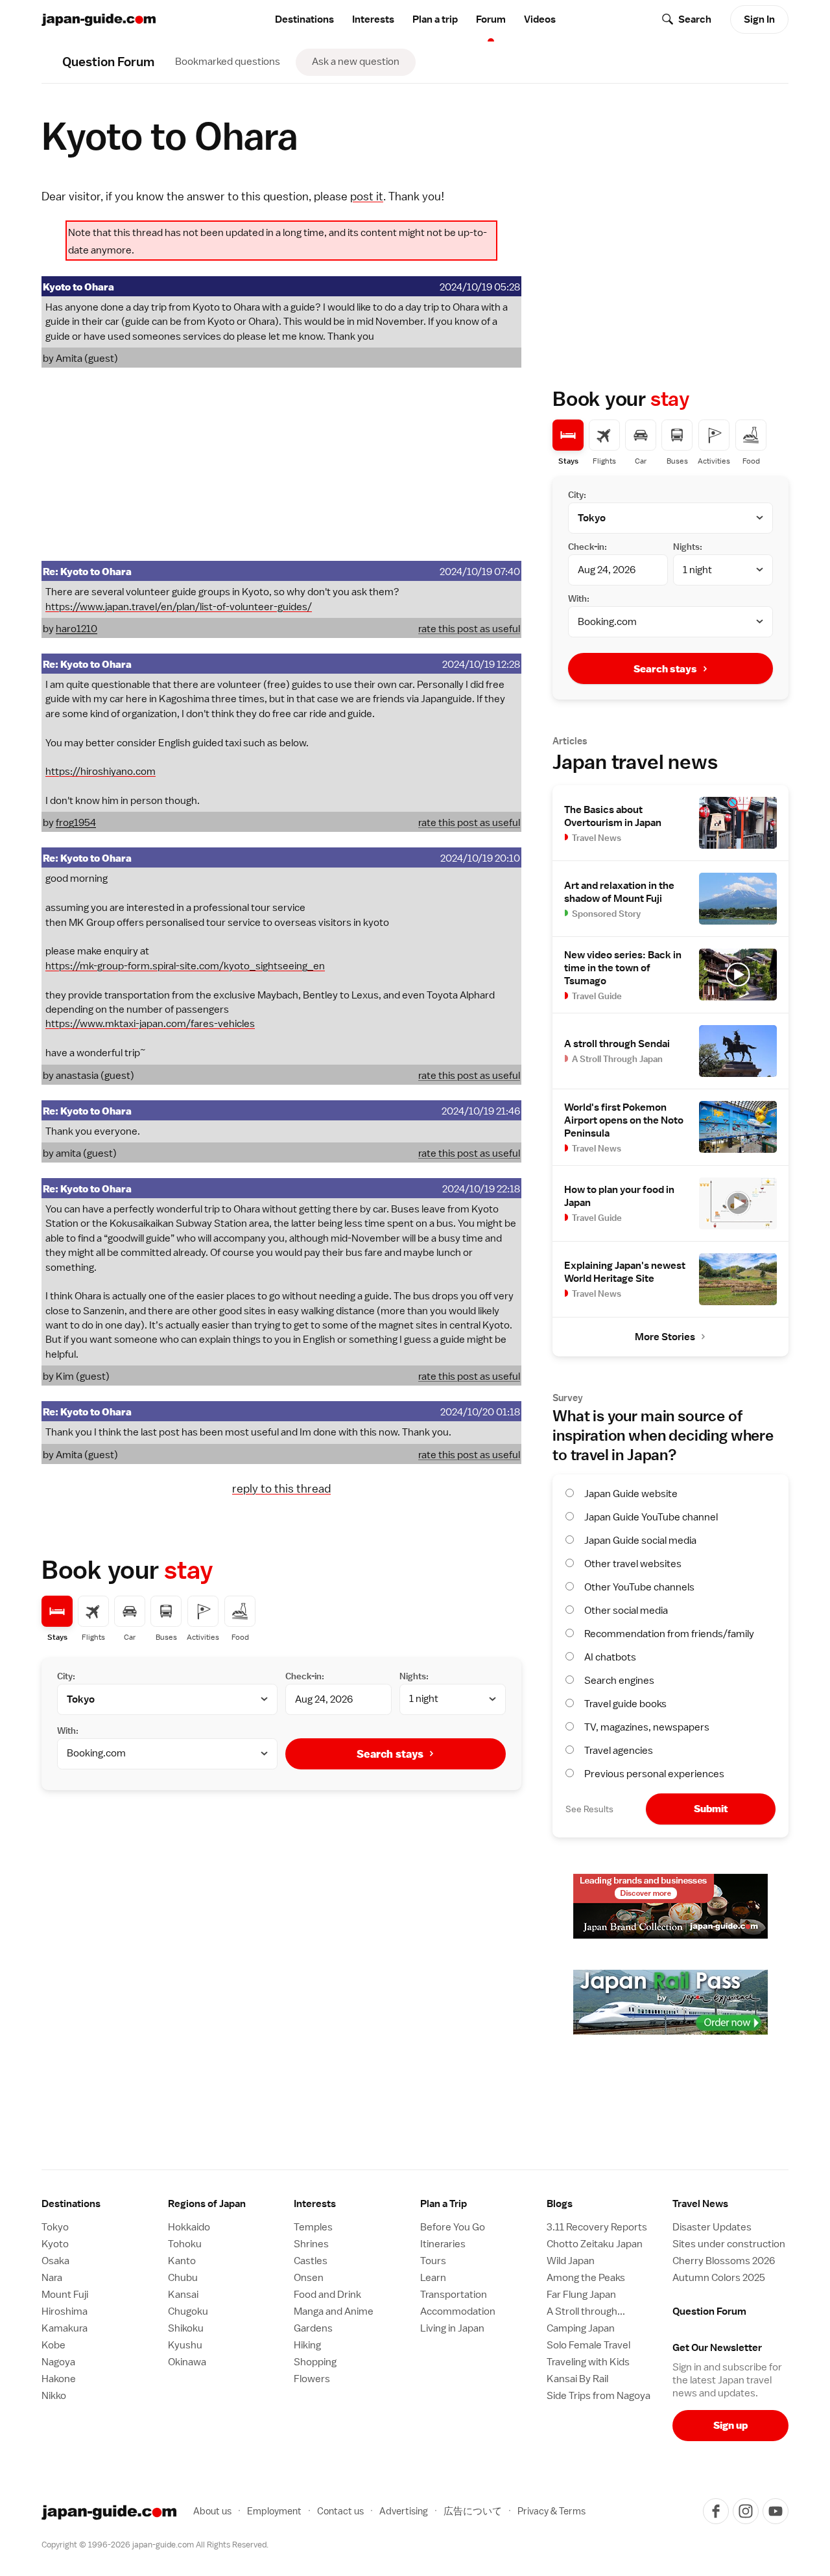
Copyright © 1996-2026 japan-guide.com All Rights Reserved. (155, 2545)
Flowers (312, 2379)
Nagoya (58, 2362)
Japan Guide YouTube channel (651, 1517)
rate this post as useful (469, 629)
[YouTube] (776, 2511)
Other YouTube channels (639, 1587)
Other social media (626, 1611)
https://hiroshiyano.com (101, 772)
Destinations (304, 19)
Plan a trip (435, 19)
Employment (274, 2511)
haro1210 (77, 629)
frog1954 (76, 823)
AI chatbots (610, 1657)
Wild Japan (571, 2261)
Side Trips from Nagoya (599, 2396)
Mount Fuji (65, 2295)
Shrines (311, 2244)
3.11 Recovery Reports (597, 2227)
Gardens (313, 2328)
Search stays (390, 1754)
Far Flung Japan (581, 2295)
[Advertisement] (281, 464)
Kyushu (185, 2345)
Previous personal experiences (654, 1774)
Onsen (309, 2278)
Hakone (59, 2379)
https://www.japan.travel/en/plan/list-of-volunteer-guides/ (179, 607)
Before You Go (453, 2227)
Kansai (183, 2295)
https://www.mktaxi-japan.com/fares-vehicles (150, 1024)
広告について (473, 2511)
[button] (226, 2204)
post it (367, 196)
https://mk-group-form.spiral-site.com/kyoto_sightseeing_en (185, 966)
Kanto (182, 2261)
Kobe (53, 2345)
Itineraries (443, 2244)
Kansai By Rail (577, 2379)
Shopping (315, 2362)
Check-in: (305, 1676)
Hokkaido (189, 2227)
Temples (313, 2227)
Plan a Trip (444, 2204)
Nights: (414, 1676)
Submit (711, 1809)
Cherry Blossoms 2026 (724, 2261)
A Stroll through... (586, 2311)
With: (68, 1731)
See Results (589, 1809)
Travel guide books (625, 1704)
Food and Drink (327, 2295)
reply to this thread (281, 1488)
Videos (540, 19)
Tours (433, 2261)
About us (212, 2511)
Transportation (454, 2295)
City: (66, 1676)
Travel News (700, 2204)
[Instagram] (746, 2511)
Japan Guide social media (640, 1541)
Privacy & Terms (551, 2511)
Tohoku (185, 2244)
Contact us (340, 2511)
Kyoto (55, 2244)
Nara (52, 2278)
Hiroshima (65, 2311)
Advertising (404, 2511)
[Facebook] (716, 2511)
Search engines (619, 1681)
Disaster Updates (712, 2227)
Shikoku (186, 2328)
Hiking (307, 2345)
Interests (373, 19)
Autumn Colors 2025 (719, 2278)
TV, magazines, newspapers (647, 1727)
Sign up (730, 2425)
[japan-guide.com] (99, 20)
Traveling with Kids (588, 2362)
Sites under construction (729, 2244)
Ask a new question (356, 62)
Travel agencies (619, 1751)
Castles (311, 2261)
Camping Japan (581, 2328)
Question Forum (709, 2311)
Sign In (759, 19)
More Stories (665, 1337)
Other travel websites (633, 1564)
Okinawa (187, 2362)
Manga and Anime (334, 2311)
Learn (433, 2278)
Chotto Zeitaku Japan (595, 2244)
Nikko (54, 2396)
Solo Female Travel (588, 2345)
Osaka (55, 2261)
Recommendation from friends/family (669, 1634)
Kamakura (65, 2328)
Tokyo (55, 2227)
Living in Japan (452, 2328)
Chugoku (188, 2311)
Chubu (183, 2278)
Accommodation (458, 2311)
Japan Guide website (631, 1494)
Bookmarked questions (228, 62)
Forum (491, 19)
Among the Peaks (586, 2278)
